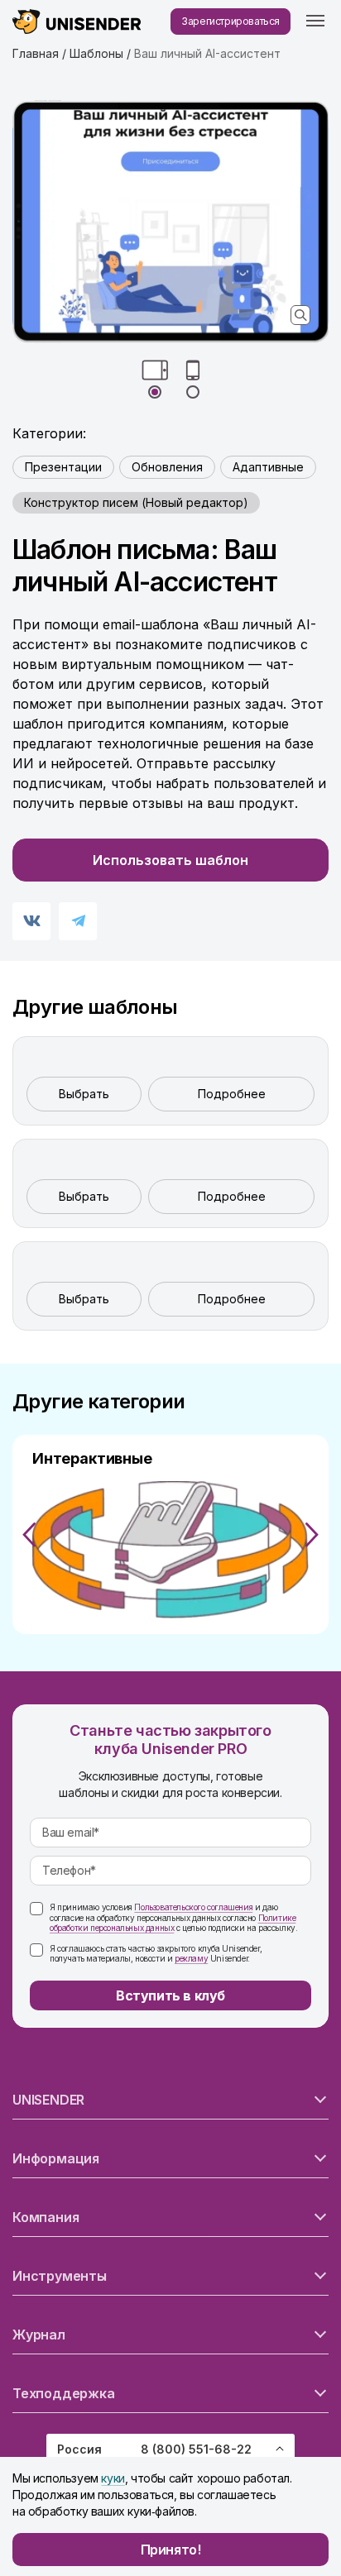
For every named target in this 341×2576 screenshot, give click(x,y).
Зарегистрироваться (231, 21)
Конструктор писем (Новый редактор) (136, 502)
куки (113, 2478)
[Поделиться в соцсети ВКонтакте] (31, 921)
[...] (315, 22)
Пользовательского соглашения (193, 1907)
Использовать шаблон (170, 860)
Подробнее (232, 1094)
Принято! (171, 2550)
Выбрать (84, 1094)
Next (312, 1535)
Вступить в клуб (170, 1995)
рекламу (191, 1958)
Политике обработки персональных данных (173, 1923)
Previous (29, 1535)
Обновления (167, 467)
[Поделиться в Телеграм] (78, 921)
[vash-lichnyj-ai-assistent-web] (170, 222)
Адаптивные (268, 467)
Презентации (63, 467)
